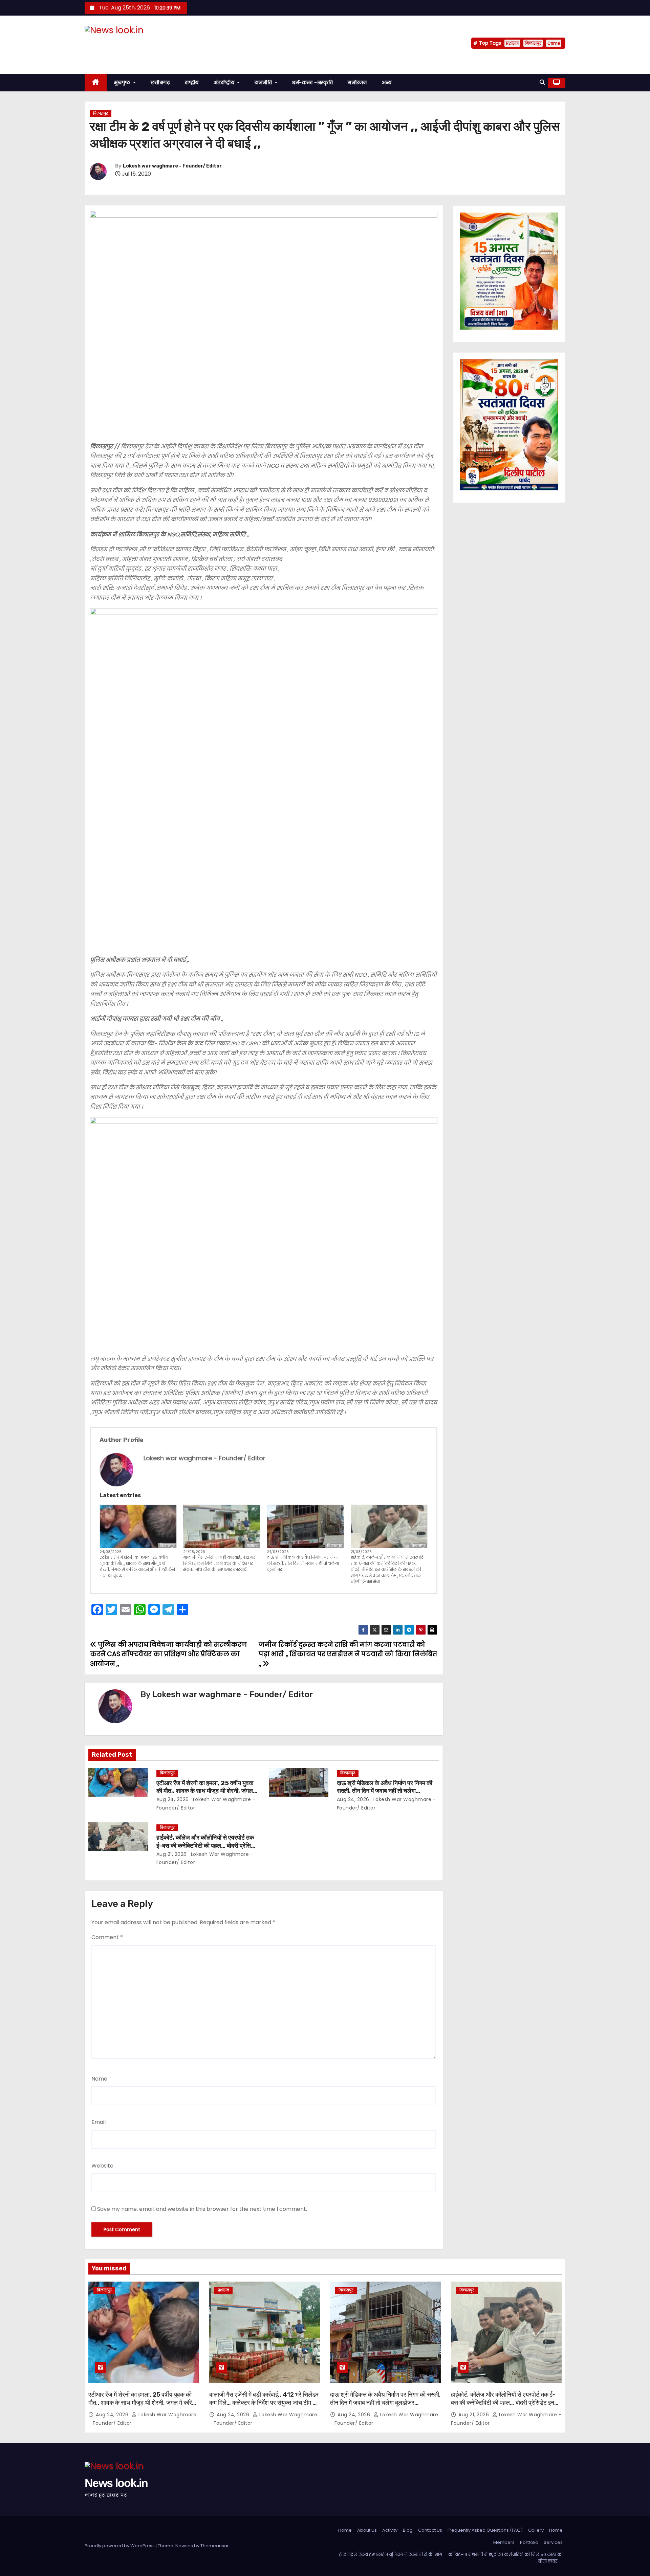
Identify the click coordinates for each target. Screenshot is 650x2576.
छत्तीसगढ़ (160, 83)
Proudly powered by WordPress (120, 2546)
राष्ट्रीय (192, 83)
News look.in (116, 43)
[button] (542, 82)
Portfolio (529, 2542)
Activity (390, 2530)
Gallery (536, 2530)
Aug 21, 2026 (172, 1854)
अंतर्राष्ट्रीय (225, 83)
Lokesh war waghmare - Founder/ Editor (172, 166)
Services (553, 2542)
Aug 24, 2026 (173, 1799)
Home (345, 2530)
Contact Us (430, 2530)
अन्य (387, 83)
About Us (367, 2530)
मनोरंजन (357, 83)
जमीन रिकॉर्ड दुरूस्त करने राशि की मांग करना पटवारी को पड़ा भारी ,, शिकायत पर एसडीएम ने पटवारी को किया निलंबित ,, (348, 1654)
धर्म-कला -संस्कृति (312, 83)
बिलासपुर (533, 43)
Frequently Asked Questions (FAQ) (485, 2530)
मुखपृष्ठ (123, 83)
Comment (107, 1937)
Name (99, 2079)
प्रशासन (512, 43)
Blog (408, 2530)
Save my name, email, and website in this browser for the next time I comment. (202, 2209)
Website (102, 2166)
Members (504, 2542)
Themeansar (215, 2546)
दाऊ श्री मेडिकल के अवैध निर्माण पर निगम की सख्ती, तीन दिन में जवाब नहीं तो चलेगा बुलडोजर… (303, 1563)
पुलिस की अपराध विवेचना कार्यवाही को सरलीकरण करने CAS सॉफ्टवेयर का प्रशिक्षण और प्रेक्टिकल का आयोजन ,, (168, 1654)
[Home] (96, 83)
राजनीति (264, 83)
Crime (554, 43)
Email (99, 2122)
